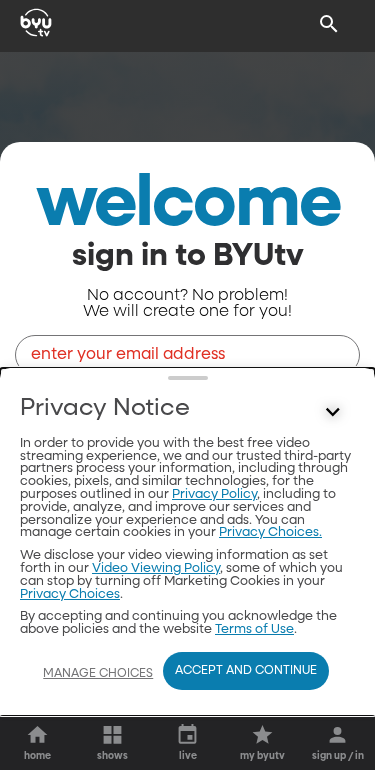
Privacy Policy (214, 494)
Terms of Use (254, 629)
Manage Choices (98, 674)
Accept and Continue (246, 671)
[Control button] (333, 413)
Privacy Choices (70, 594)
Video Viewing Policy (156, 568)
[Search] (329, 24)
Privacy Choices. (270, 532)
